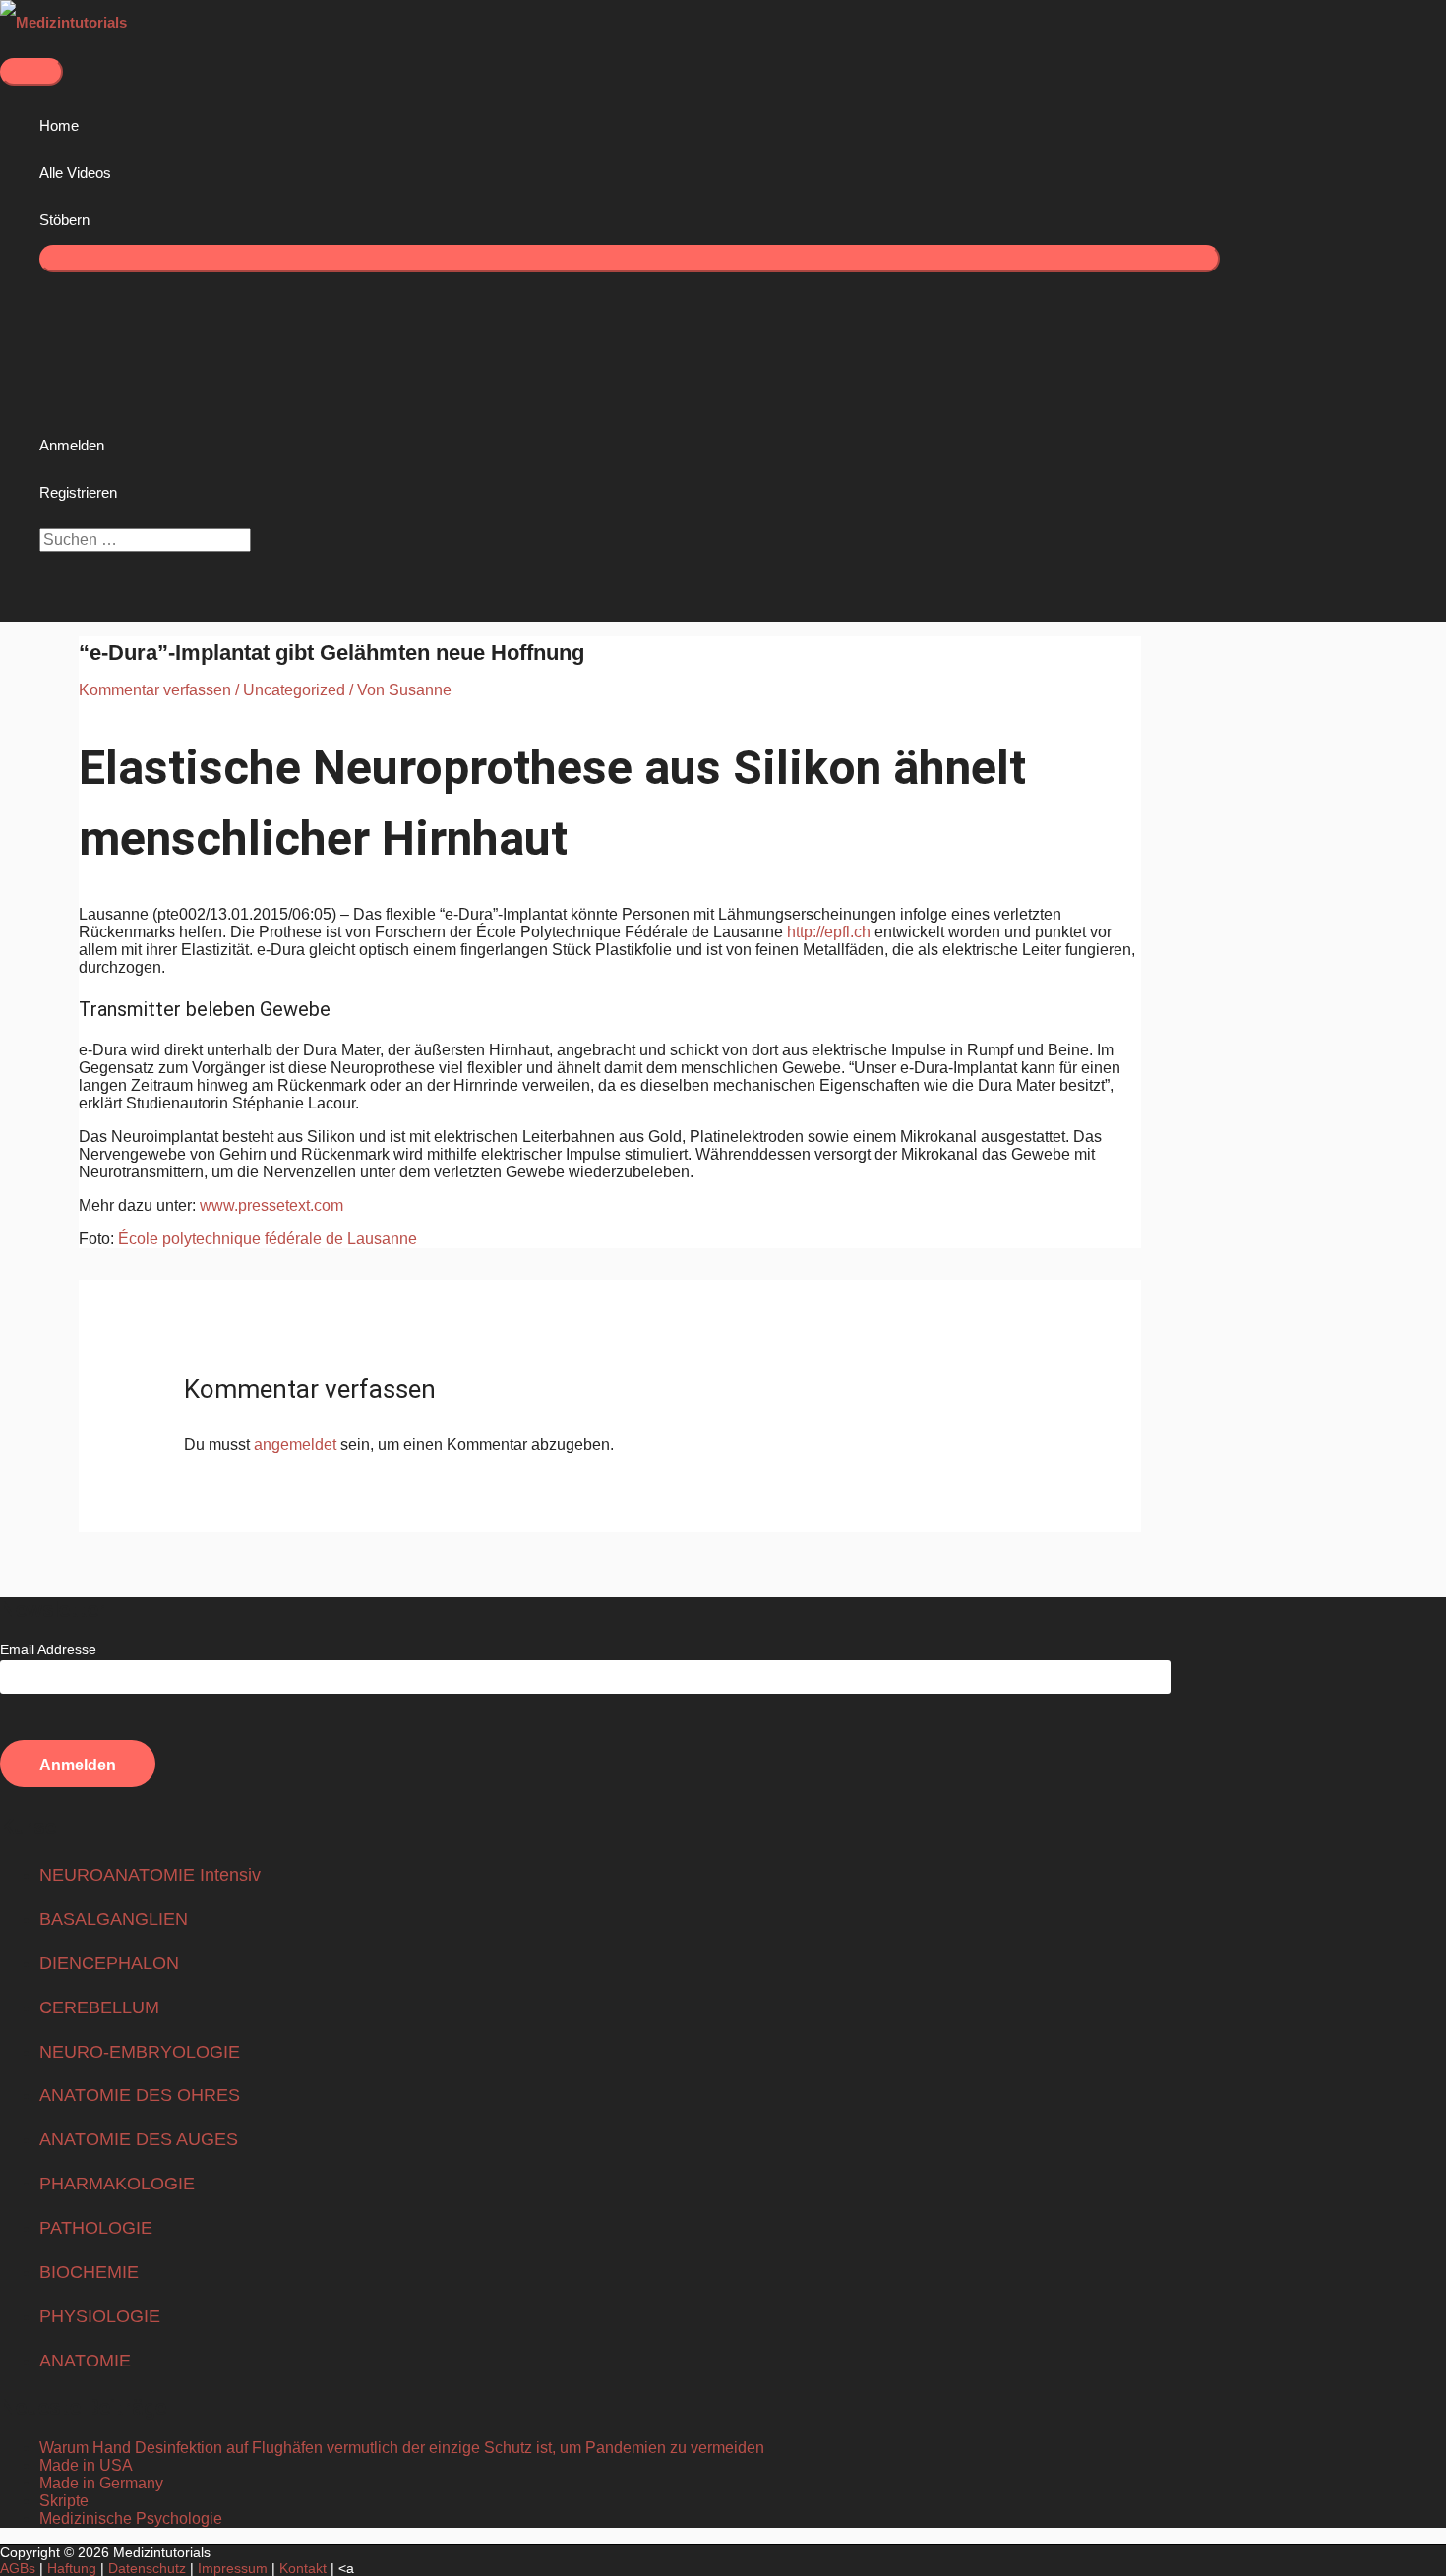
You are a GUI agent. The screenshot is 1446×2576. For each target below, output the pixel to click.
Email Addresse (48, 1649)
